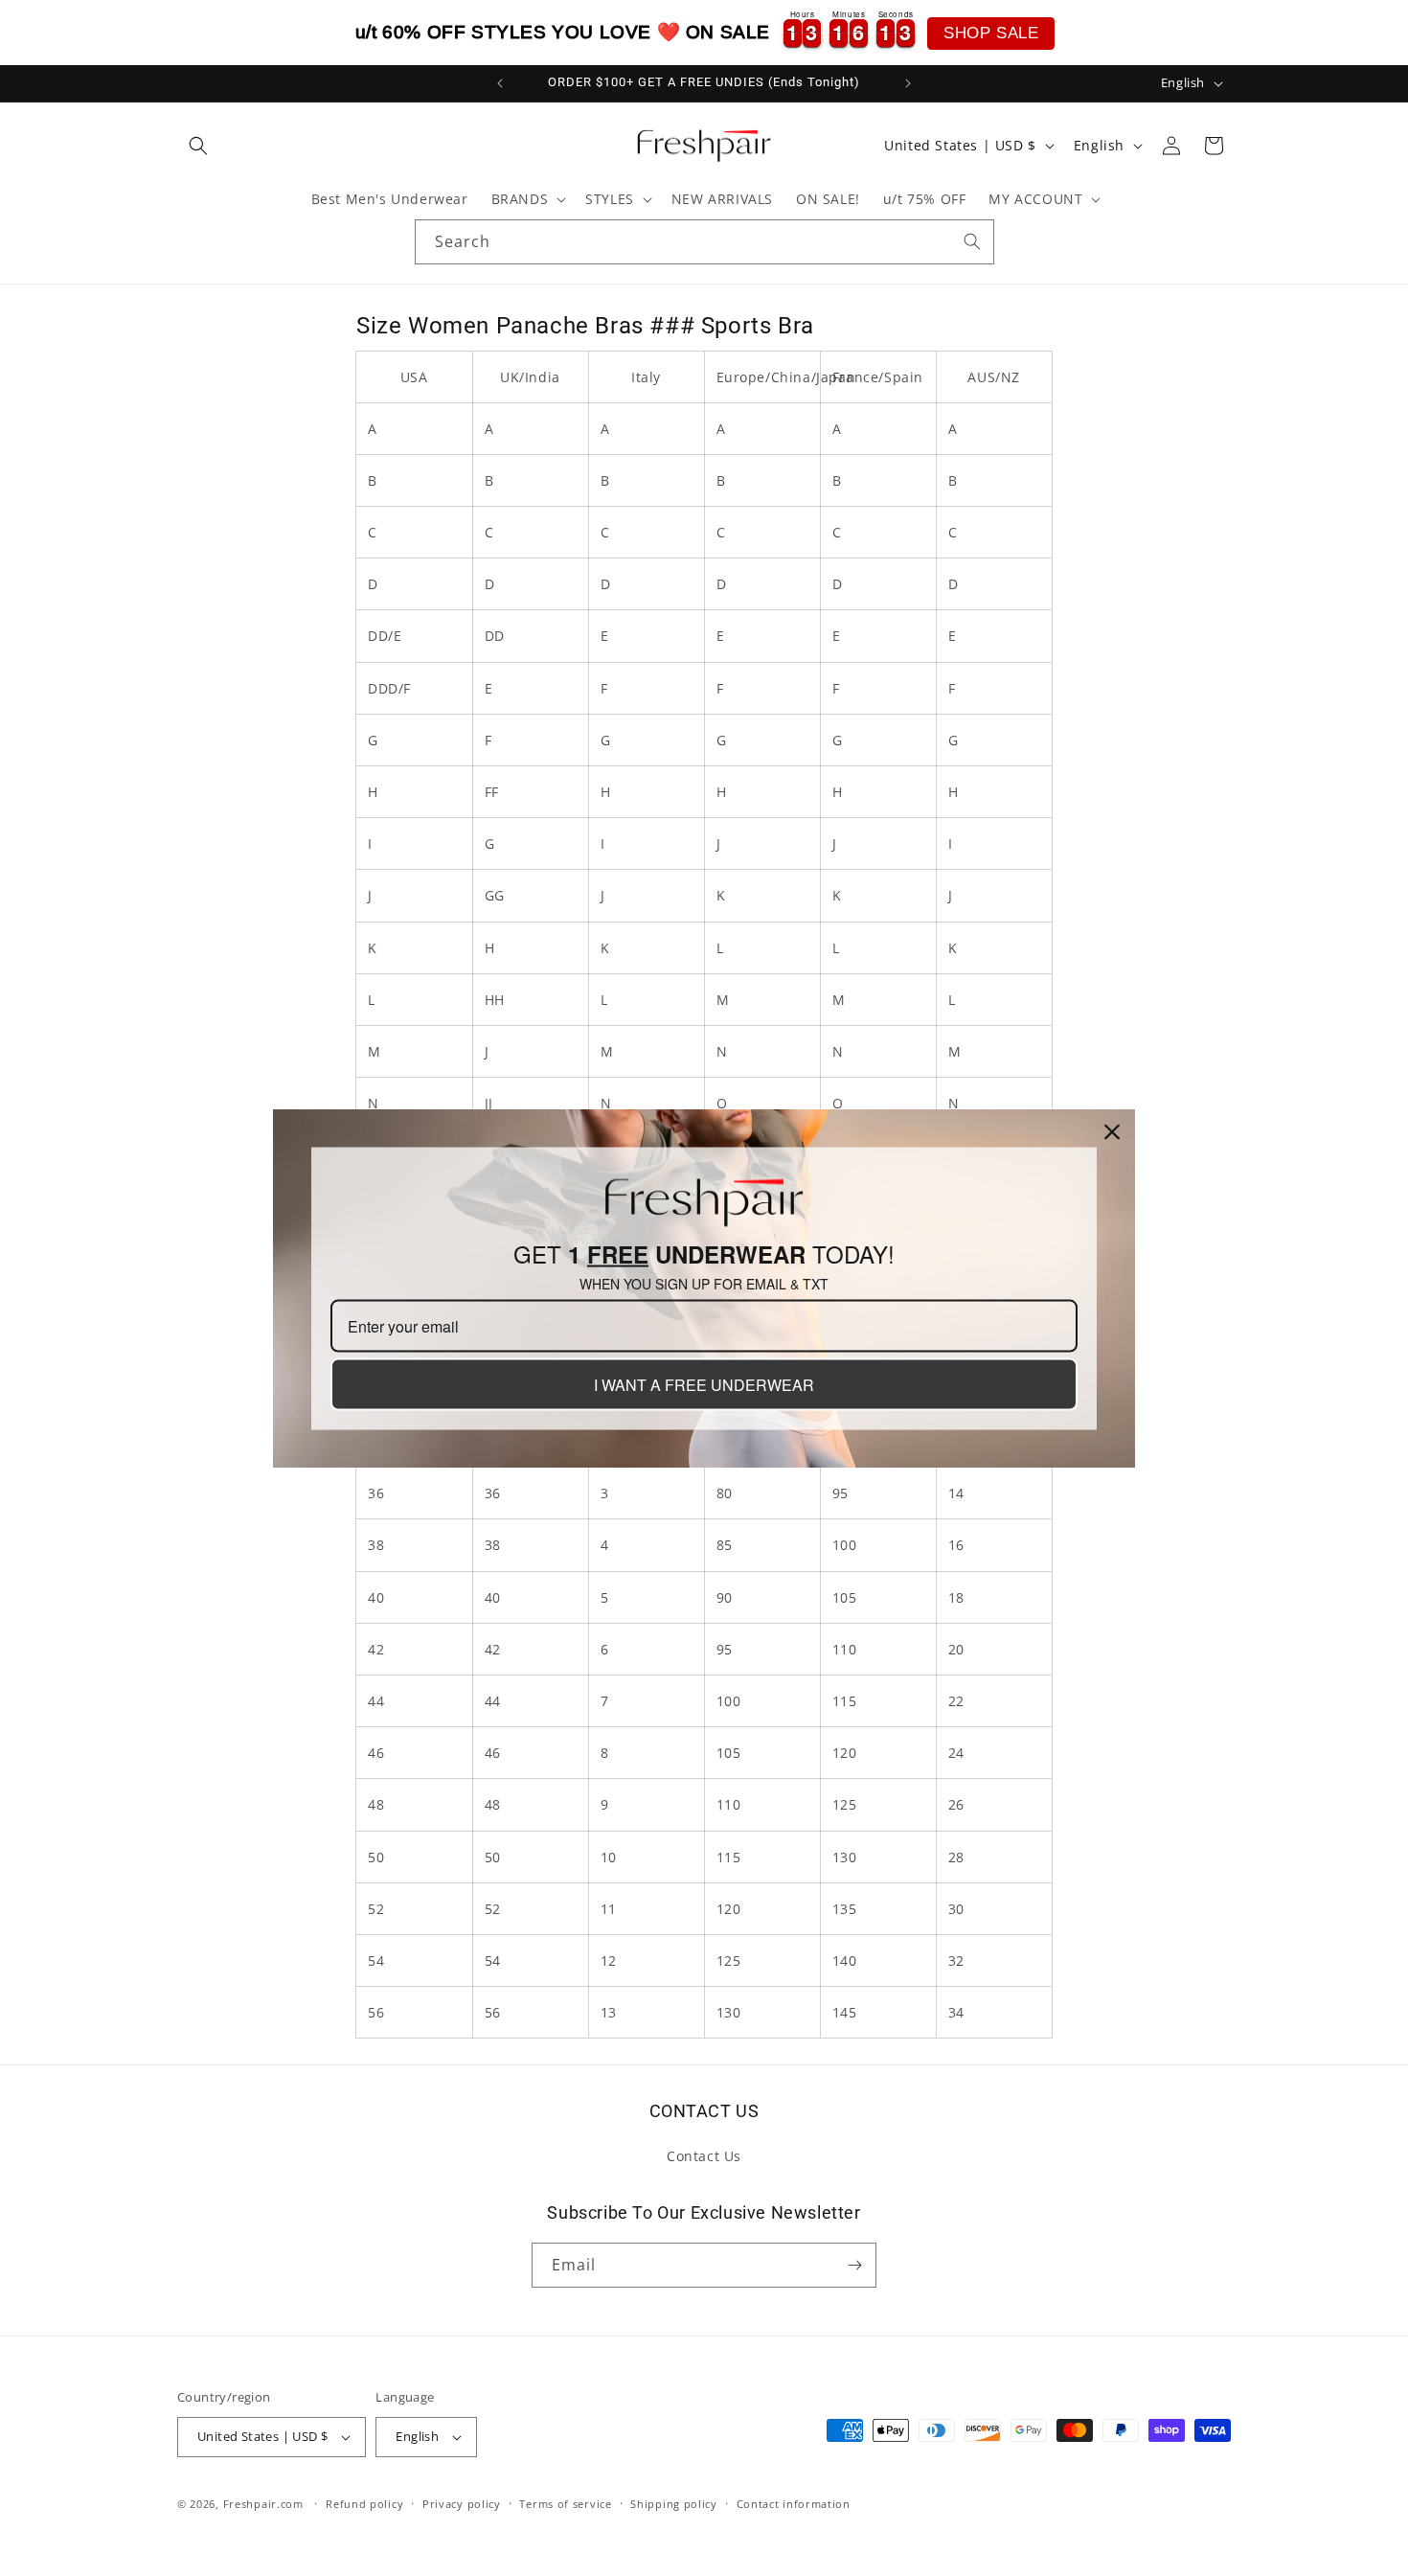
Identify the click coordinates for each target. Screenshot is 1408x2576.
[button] (198, 146)
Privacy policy (462, 2504)
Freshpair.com (263, 2504)
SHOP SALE (991, 33)
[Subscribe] (854, 2265)
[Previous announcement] (500, 83)
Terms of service (565, 2504)
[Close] (1112, 1131)
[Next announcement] (908, 83)
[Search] (972, 241)
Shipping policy (674, 2504)
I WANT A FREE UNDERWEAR (704, 1384)
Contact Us (704, 2156)
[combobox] (704, 242)
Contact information (794, 2504)
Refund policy (364, 2504)
